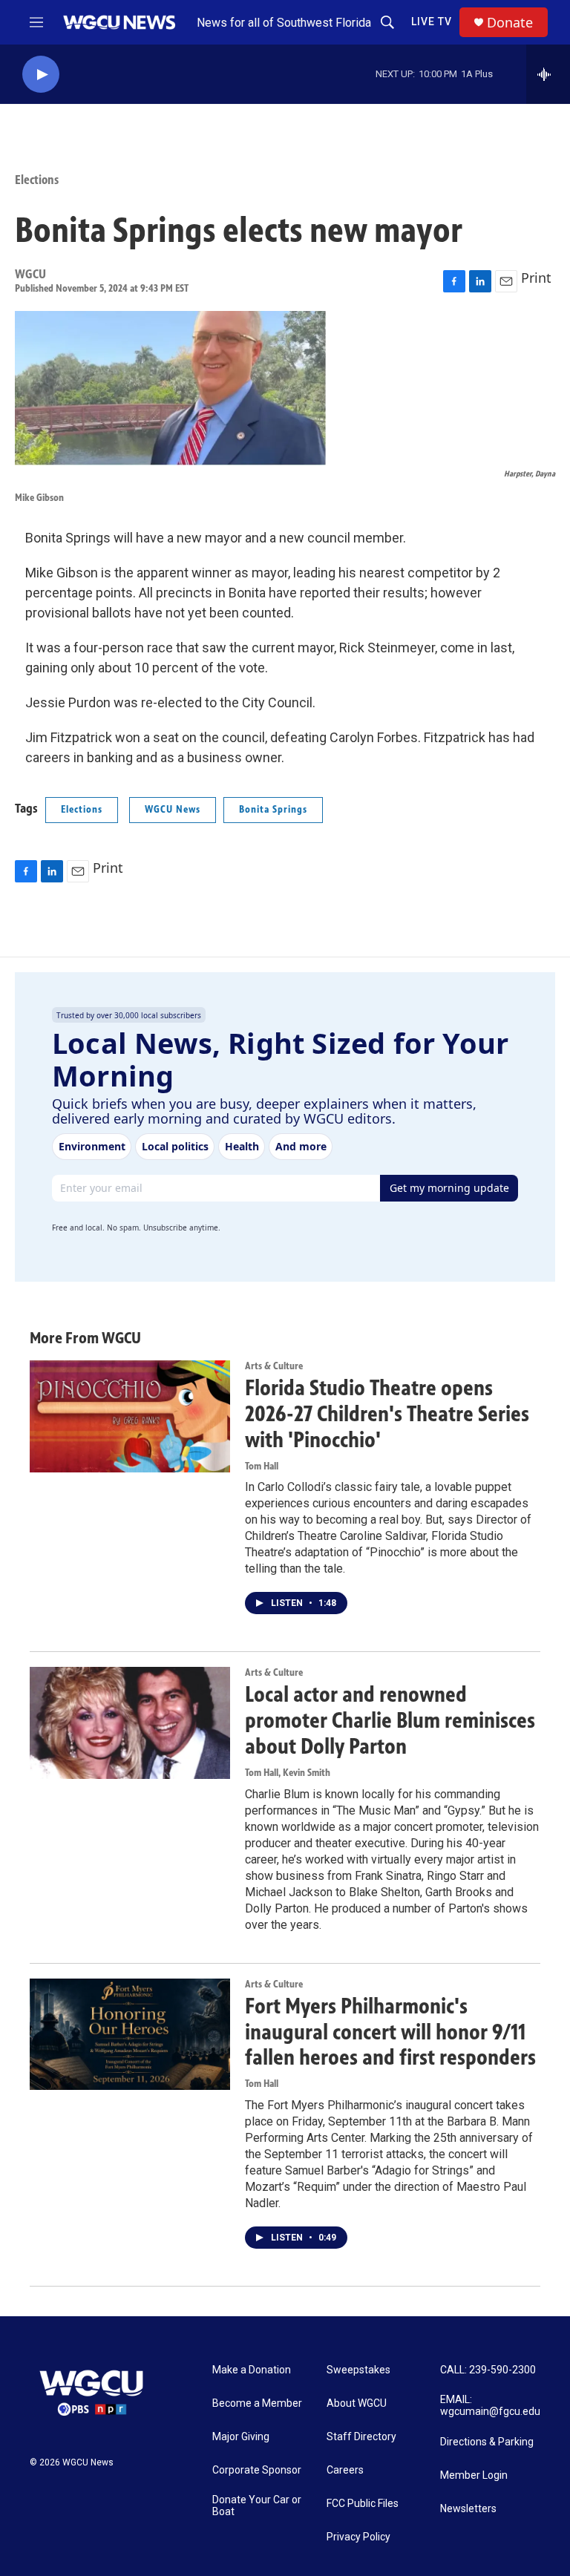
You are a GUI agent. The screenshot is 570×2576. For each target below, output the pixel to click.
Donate (510, 23)
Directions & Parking (487, 2442)
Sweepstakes (358, 2370)
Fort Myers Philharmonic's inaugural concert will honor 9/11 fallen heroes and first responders (390, 2032)
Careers (345, 2470)
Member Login (474, 2475)
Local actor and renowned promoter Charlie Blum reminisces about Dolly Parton (390, 1720)
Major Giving (241, 2437)
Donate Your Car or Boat (257, 2506)
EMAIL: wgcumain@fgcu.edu (490, 2406)
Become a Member (257, 2403)
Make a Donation (252, 2370)
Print (536, 278)
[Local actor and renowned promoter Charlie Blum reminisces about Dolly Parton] (130, 1723)
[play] (41, 75)
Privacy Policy (358, 2537)
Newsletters (468, 2509)
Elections (37, 180)
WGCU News (173, 809)
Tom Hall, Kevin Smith (288, 1773)
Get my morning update (449, 1188)
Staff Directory (361, 2437)
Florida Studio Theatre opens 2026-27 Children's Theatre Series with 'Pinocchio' (387, 1414)
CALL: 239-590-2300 (488, 2370)
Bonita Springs (273, 809)
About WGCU (357, 2403)
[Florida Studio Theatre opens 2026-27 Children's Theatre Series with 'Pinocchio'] (130, 1416)
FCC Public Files (363, 2504)
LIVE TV (432, 22)
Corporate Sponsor (257, 2470)
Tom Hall (262, 1466)
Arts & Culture (274, 1366)
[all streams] (548, 74)
